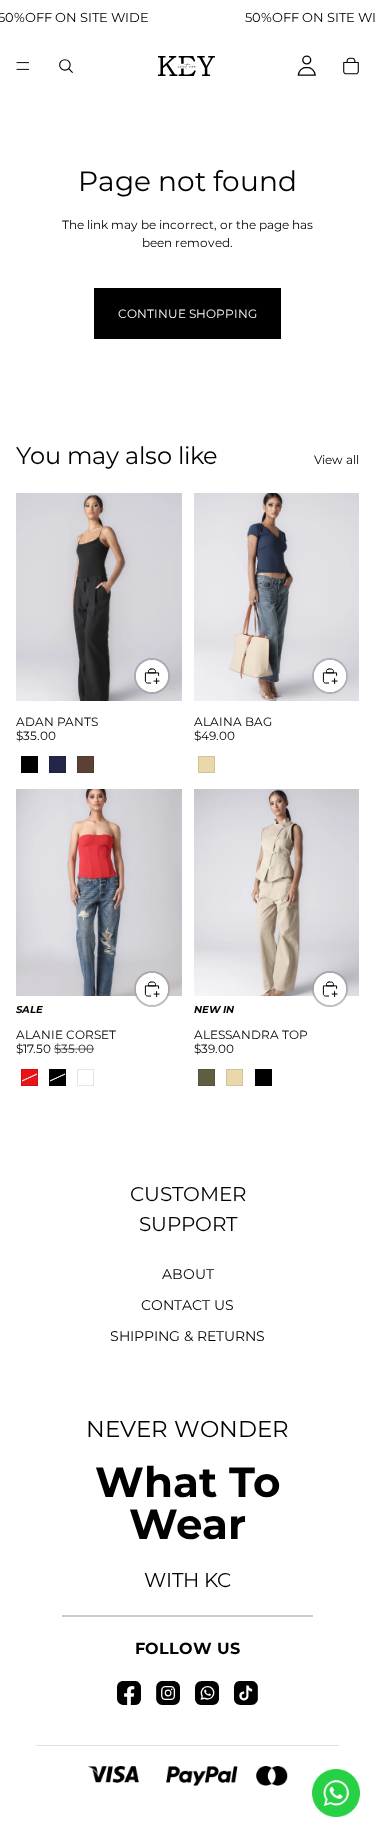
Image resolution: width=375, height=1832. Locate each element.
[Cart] (351, 66)
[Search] (66, 66)
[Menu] (23, 66)
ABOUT (188, 1274)
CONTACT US (187, 1305)
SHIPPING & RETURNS (187, 1336)
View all (336, 459)
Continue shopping (187, 313)
